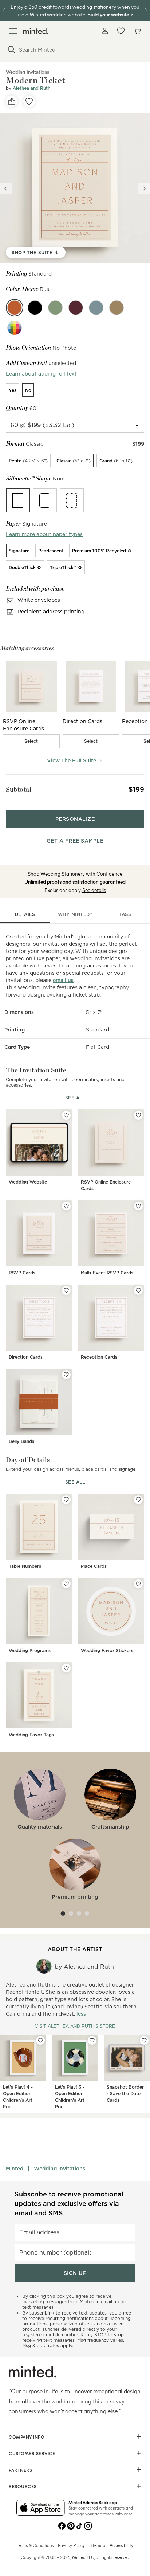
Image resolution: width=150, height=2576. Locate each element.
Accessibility (121, 2545)
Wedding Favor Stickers (107, 1650)
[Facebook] (62, 2525)
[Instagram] (88, 2525)
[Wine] (76, 308)
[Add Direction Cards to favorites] (66, 1290)
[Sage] (55, 308)
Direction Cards (26, 1357)
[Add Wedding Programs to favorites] (66, 1584)
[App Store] (41, 2508)
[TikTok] (79, 2525)
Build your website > (110, 14)
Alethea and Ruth (31, 88)
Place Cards (94, 1566)
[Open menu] (13, 31)
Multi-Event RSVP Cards (107, 1273)
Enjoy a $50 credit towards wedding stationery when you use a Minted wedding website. (75, 10)
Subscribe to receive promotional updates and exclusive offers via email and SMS (69, 2204)
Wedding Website (28, 1182)
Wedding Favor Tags (31, 1735)
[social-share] (12, 101)
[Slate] (96, 308)
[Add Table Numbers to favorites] (66, 1500)
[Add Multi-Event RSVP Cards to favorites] (138, 1206)
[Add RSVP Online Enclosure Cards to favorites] (138, 1115)
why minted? (75, 914)
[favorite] (29, 101)
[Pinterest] (71, 2525)
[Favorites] (121, 31)
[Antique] (117, 308)
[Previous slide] (6, 188)
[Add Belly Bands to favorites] (66, 1375)
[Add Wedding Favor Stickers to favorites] (138, 1584)
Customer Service (32, 2453)
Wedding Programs (30, 1650)
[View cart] (137, 31)
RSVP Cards (22, 1273)
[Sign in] (105, 31)
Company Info (27, 2437)
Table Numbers (25, 1566)
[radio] (13, 390)
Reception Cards (99, 1357)
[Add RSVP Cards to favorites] (66, 1206)
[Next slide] (144, 188)
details (25, 914)
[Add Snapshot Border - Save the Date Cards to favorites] (144, 2040)
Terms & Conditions (35, 2545)
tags (125, 914)
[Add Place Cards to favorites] (138, 1500)
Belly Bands (21, 1441)
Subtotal (19, 789)
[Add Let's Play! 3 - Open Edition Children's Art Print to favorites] (92, 2040)
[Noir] (35, 308)
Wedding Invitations (60, 2169)
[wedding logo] (36, 31)
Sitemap (97, 2545)
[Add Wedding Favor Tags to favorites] (66, 1668)
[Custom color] (15, 328)
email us (63, 980)
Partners (20, 2470)
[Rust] (15, 308)
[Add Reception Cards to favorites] (138, 1290)
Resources (23, 2486)
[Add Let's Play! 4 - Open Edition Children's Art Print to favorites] (40, 2040)
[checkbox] (31, 741)
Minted (15, 2169)
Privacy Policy (71, 2545)
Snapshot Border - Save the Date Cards (125, 2094)
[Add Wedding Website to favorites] (66, 1115)
